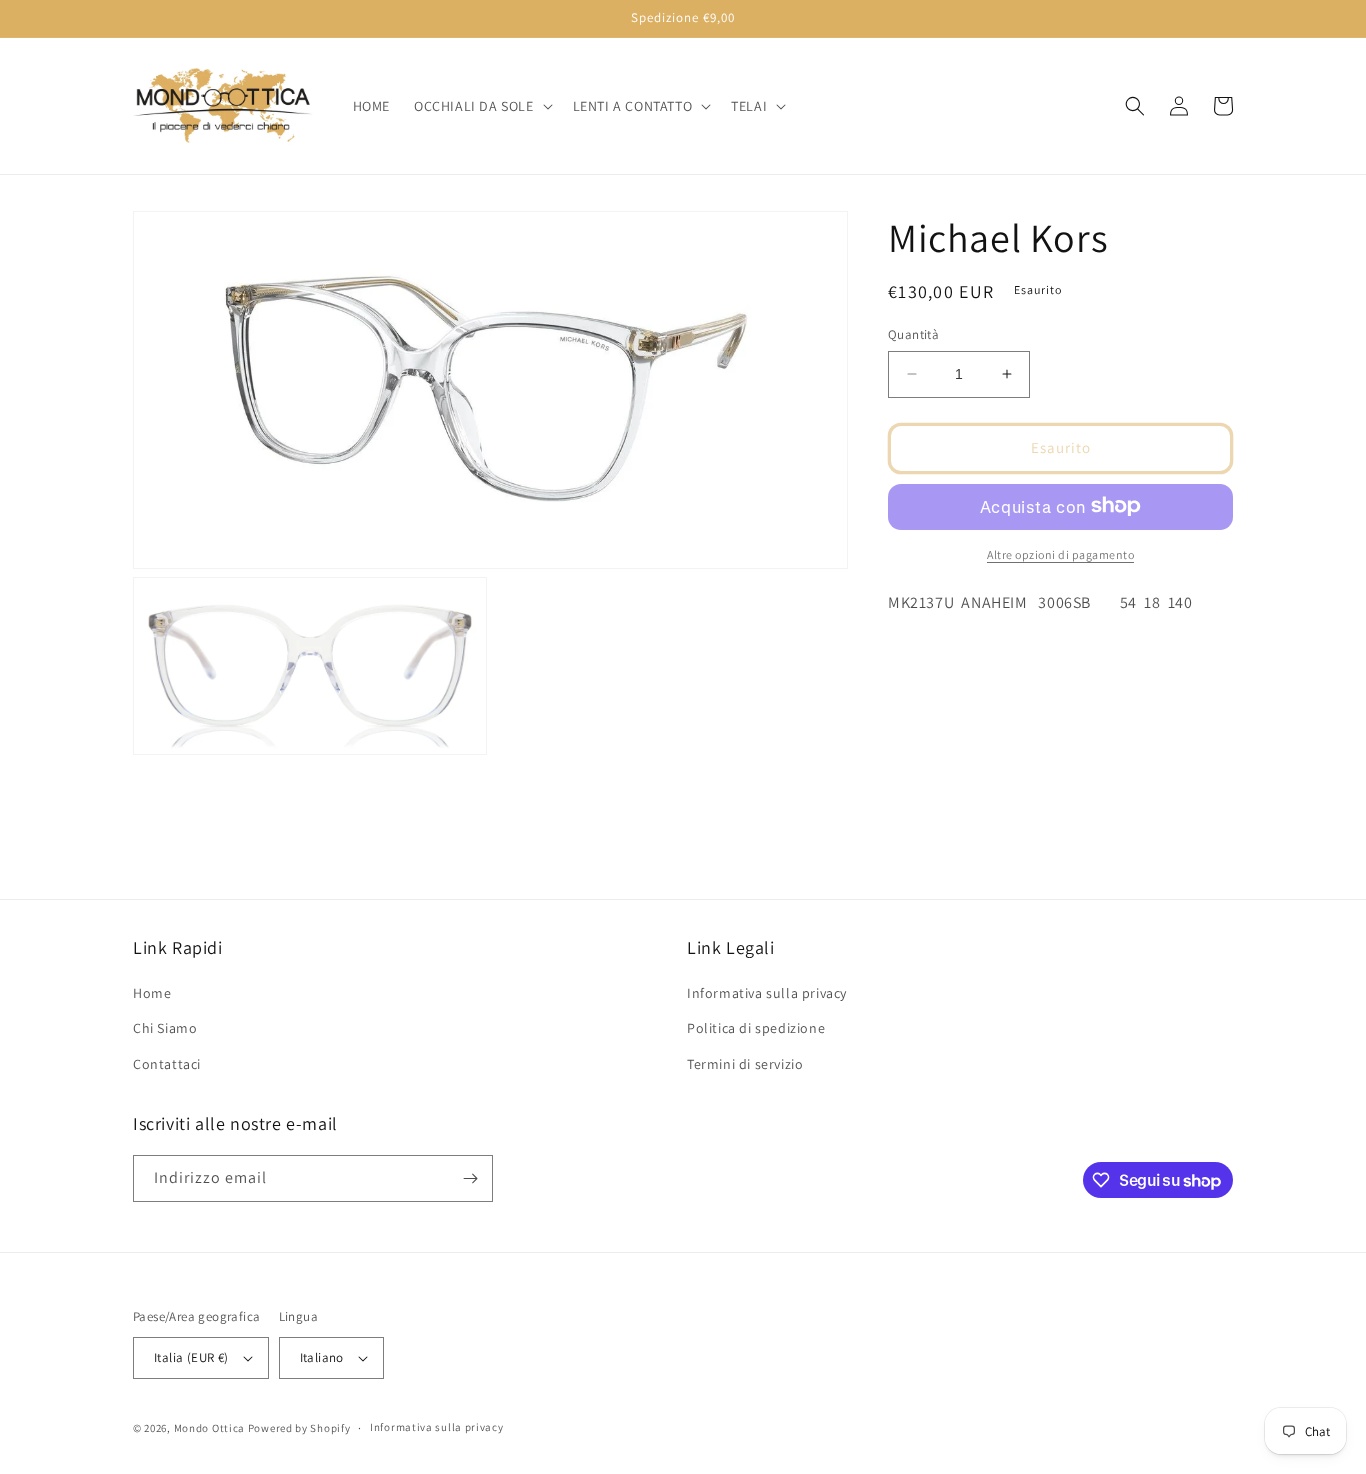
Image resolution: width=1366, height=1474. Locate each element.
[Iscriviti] (470, 1178)
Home (152, 993)
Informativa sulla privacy (767, 993)
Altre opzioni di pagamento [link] (1060, 553)
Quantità (913, 334)
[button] (481, 106)
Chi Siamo (165, 1028)
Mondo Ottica (209, 1428)
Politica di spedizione (756, 1028)
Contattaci (167, 1064)
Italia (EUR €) (191, 1357)
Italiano (322, 1357)
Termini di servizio (745, 1064)
